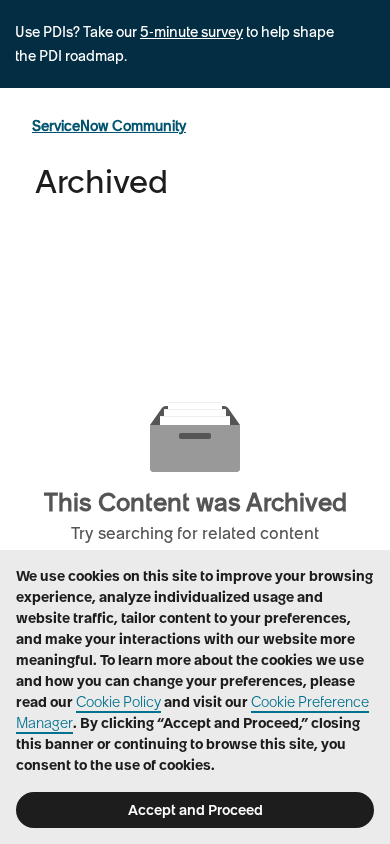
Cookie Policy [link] (118, 702)
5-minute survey (191, 32)
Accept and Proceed (195, 810)
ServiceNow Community (109, 126)
